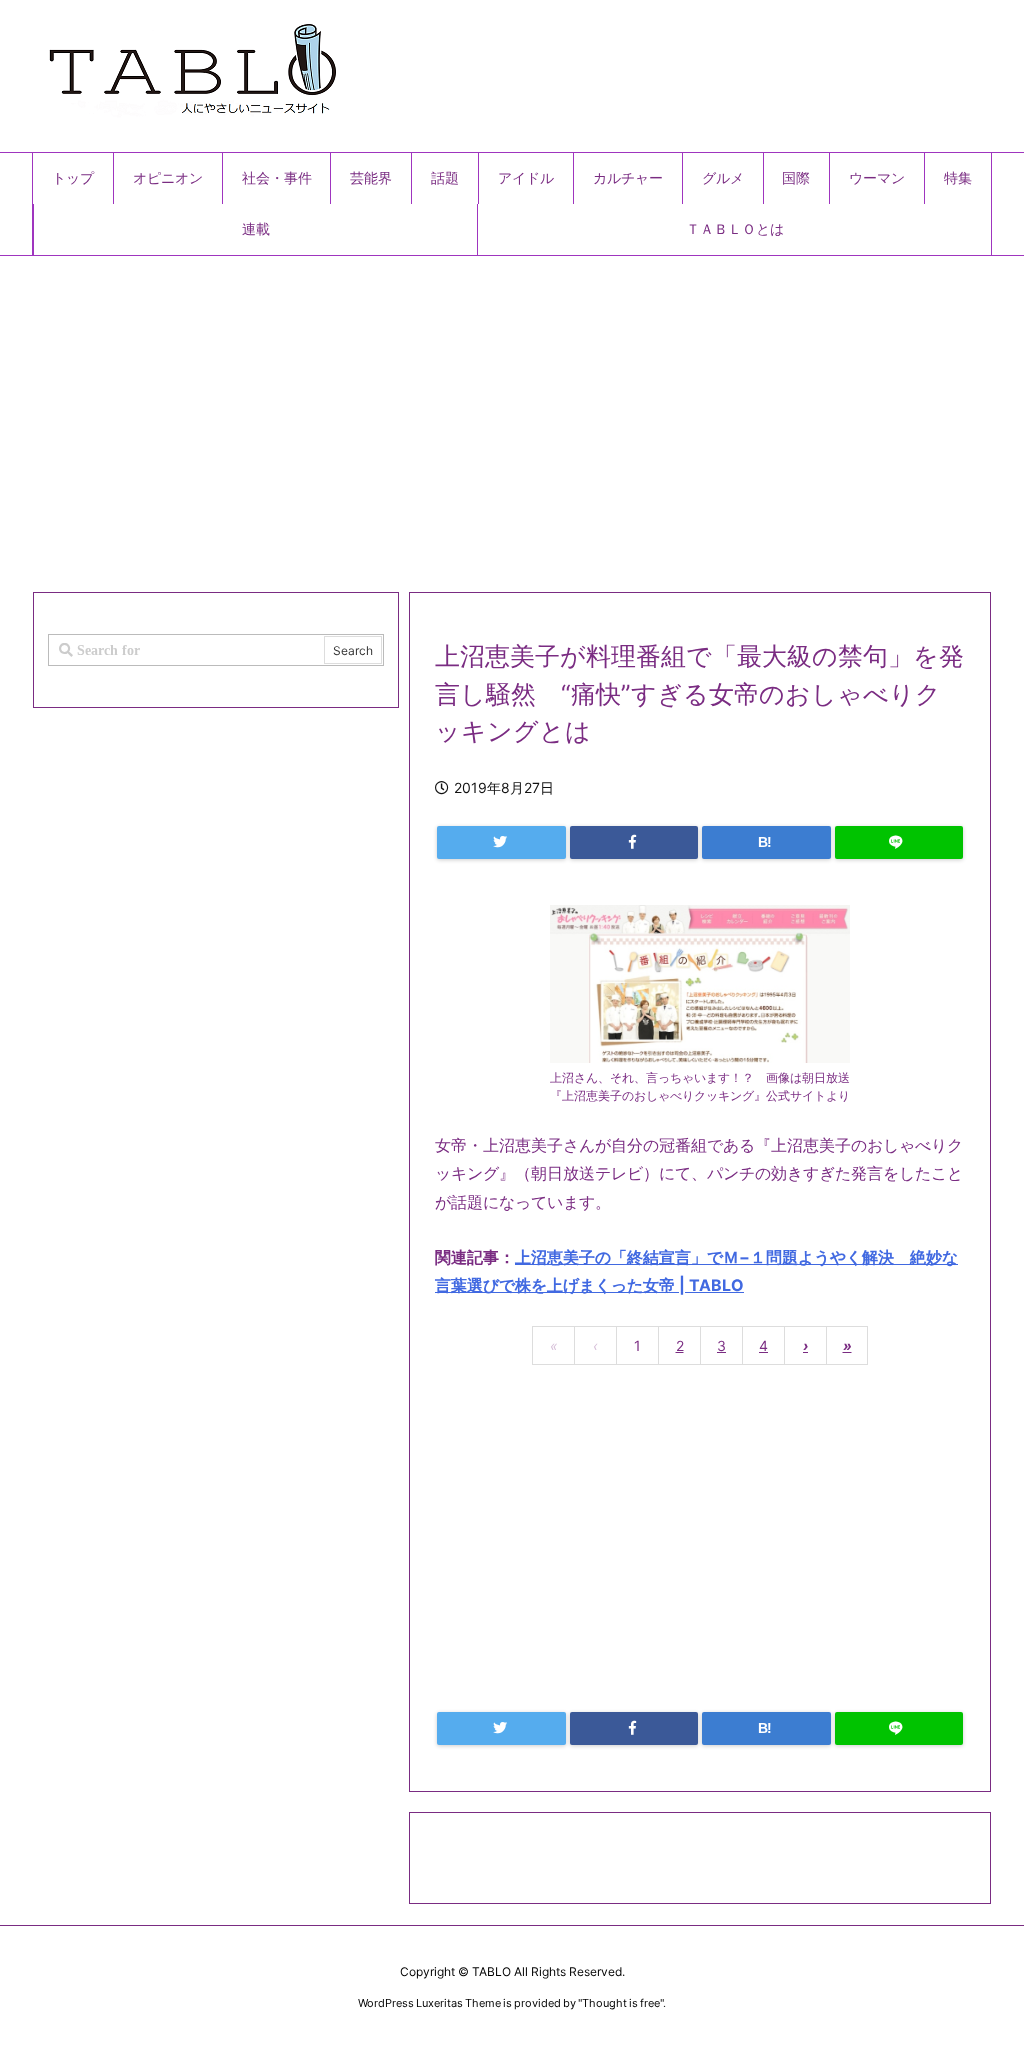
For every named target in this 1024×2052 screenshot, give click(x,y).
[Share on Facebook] (634, 842)
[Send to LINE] (899, 842)
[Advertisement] (512, 416)
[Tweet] (501, 842)
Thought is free (621, 2003)
